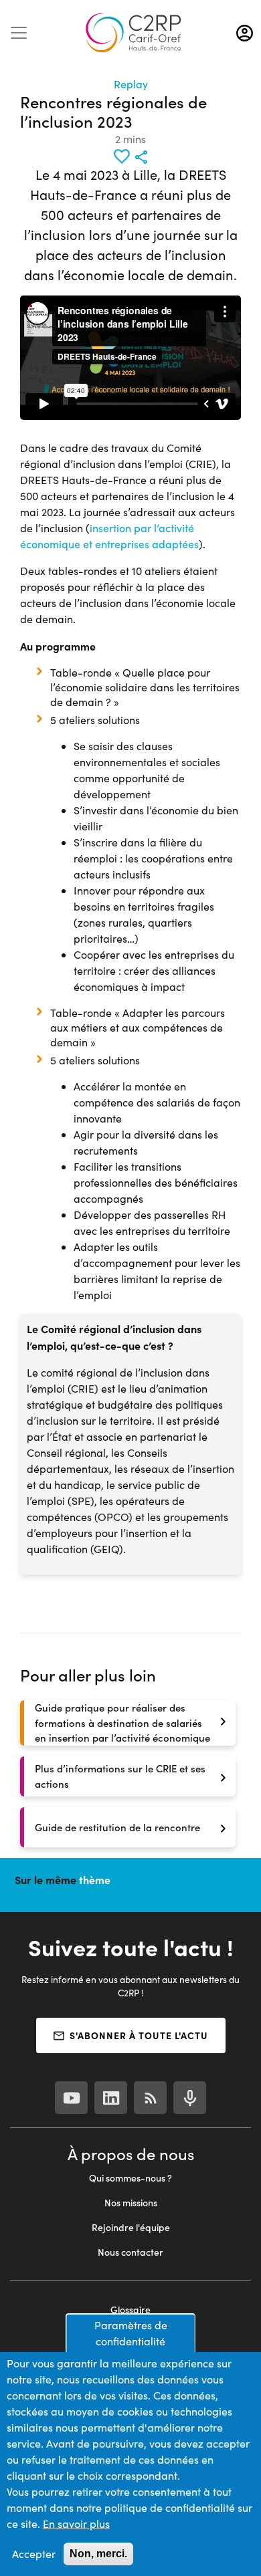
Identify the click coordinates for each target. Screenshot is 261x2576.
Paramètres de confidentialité (131, 2333)
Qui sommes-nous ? (130, 2178)
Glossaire (130, 2310)
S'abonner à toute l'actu (139, 2035)
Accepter (34, 2554)
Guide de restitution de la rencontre (117, 1827)
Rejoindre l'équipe (131, 2227)
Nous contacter (130, 2252)
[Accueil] (133, 33)
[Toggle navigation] (19, 33)
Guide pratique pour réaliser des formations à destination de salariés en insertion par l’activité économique (122, 1723)
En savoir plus (76, 2524)
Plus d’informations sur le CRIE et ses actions (120, 1776)
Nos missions (131, 2203)
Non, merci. (98, 2554)
